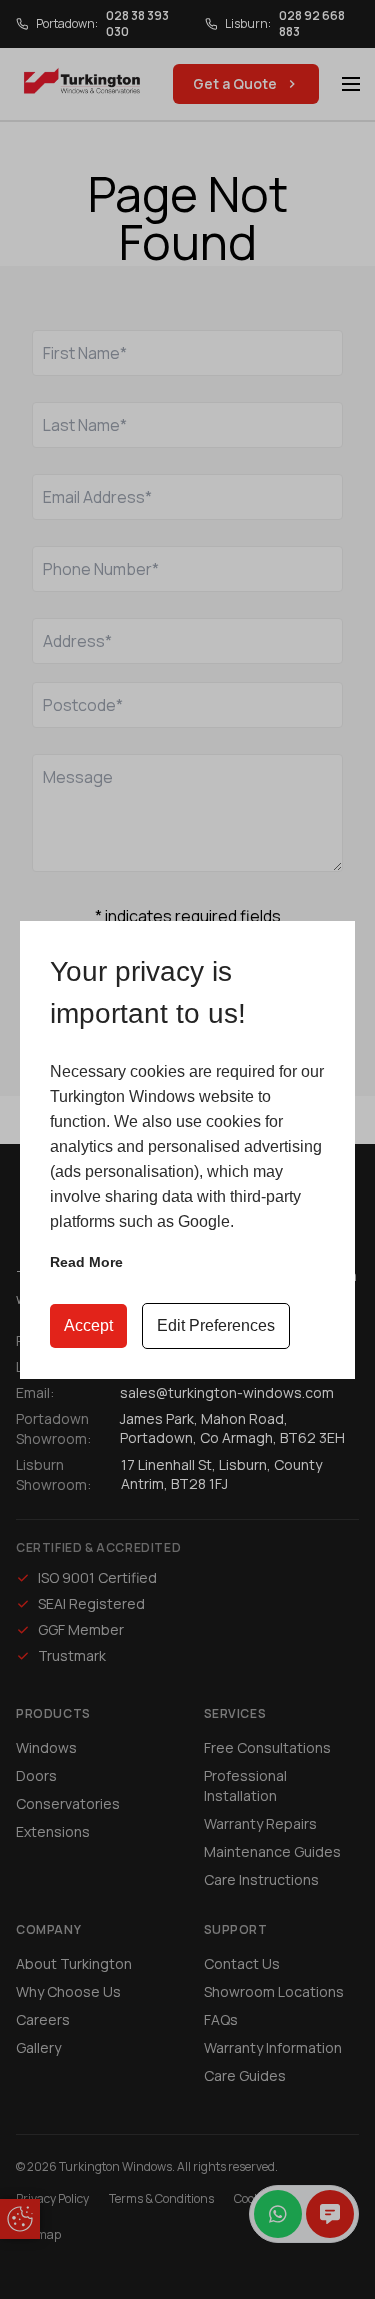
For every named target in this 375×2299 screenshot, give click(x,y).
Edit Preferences (216, 1325)
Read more (86, 1262)
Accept (88, 1325)
